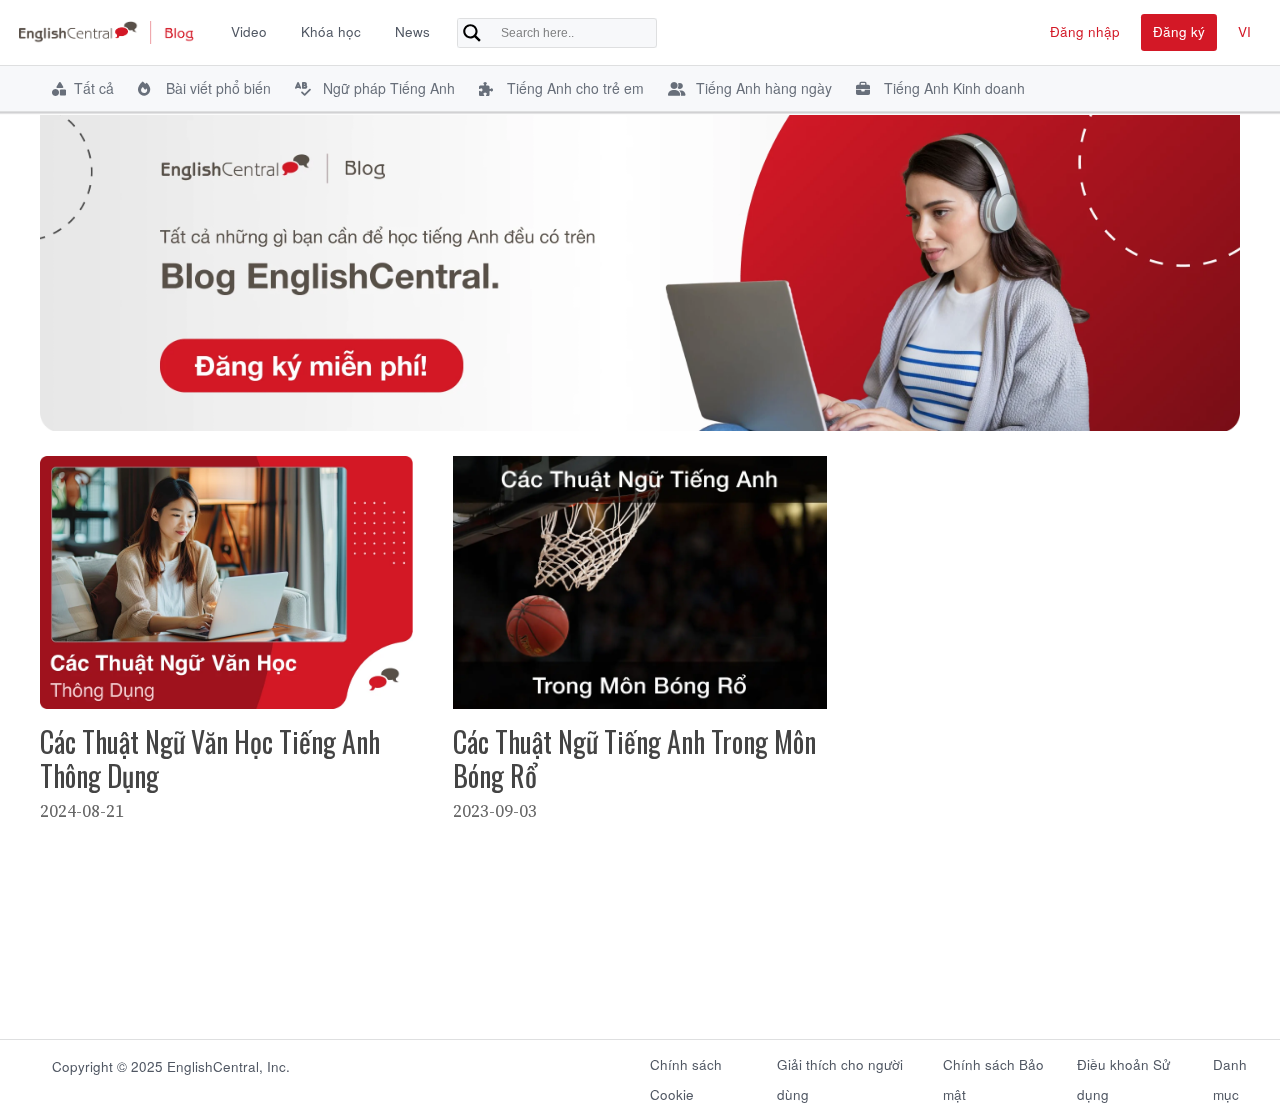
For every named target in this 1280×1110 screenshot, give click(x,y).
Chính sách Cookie (686, 1074)
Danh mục (1230, 1074)
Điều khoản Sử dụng (1123, 1074)
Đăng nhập (1085, 31)
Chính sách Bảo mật (993, 1074)
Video (249, 31)
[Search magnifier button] (472, 33)
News (412, 31)
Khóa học (331, 31)
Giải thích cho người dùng (840, 1074)
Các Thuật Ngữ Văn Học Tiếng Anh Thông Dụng (210, 758)
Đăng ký (1179, 31)
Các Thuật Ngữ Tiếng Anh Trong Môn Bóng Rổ (634, 758)
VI (1244, 31)
